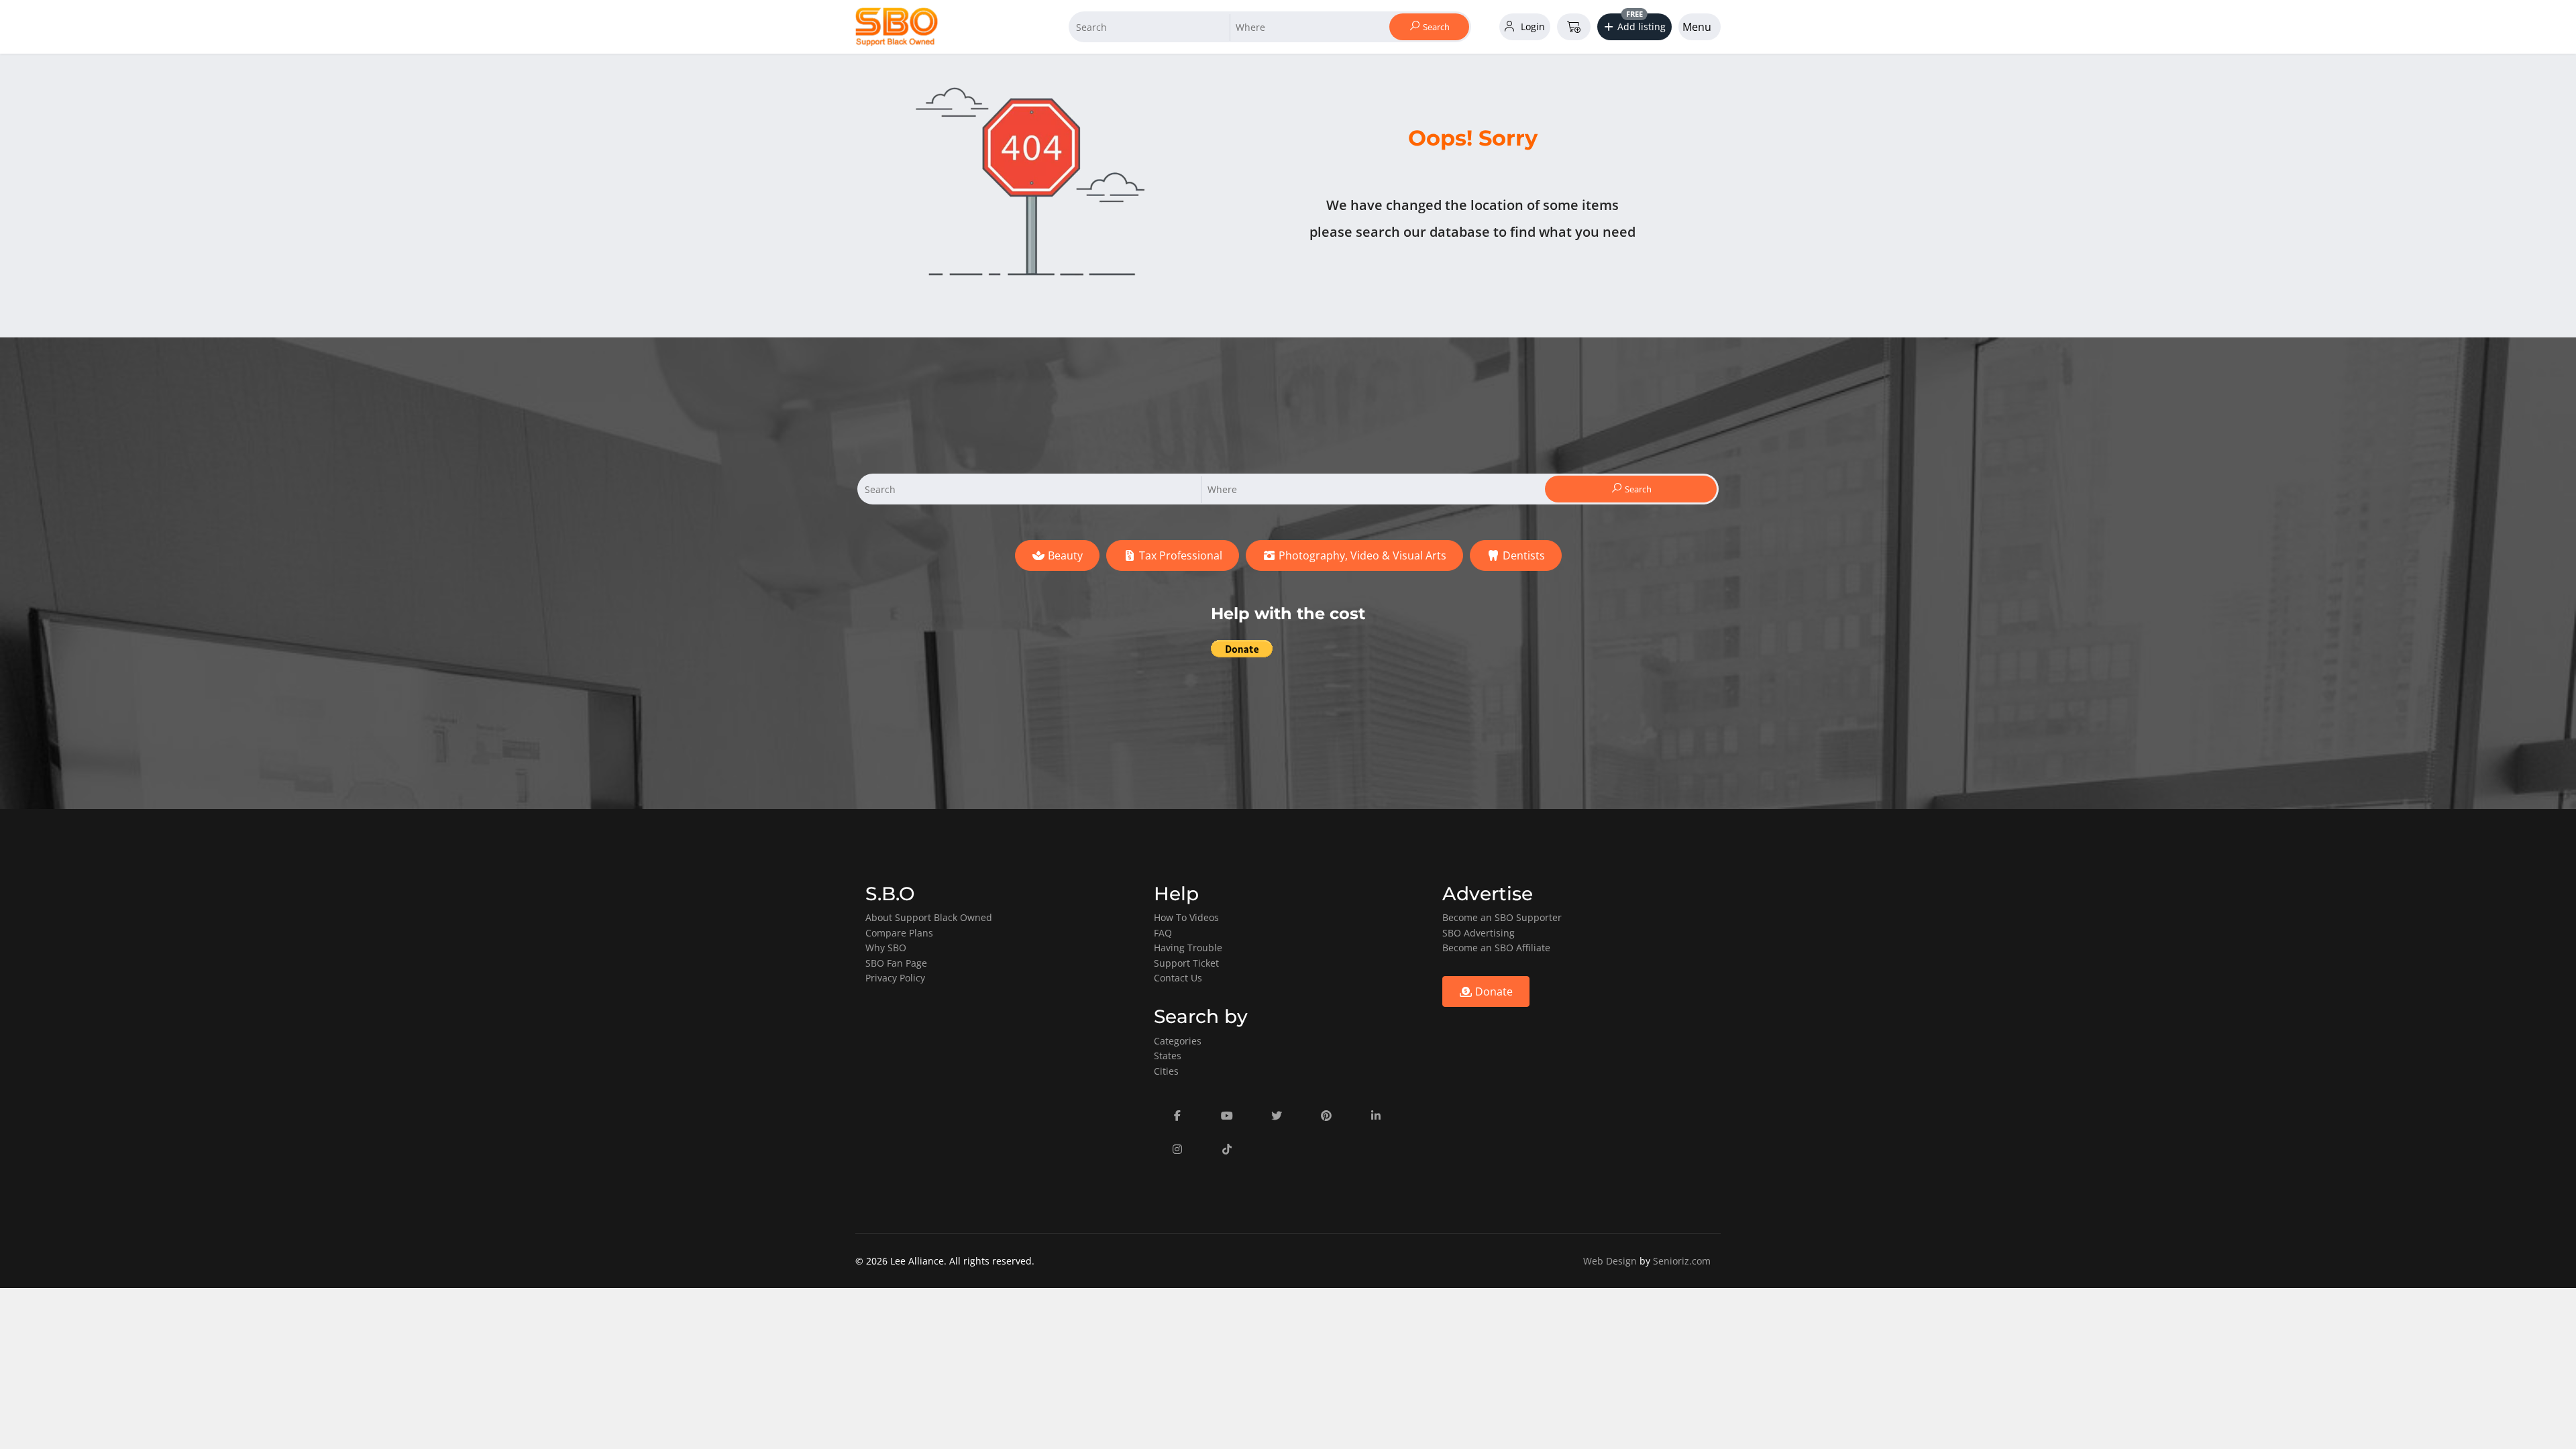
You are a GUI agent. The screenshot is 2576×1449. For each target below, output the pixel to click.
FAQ (1163, 933)
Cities (1166, 1071)
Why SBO (886, 948)
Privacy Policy (895, 978)
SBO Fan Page (896, 963)
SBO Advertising (1479, 933)
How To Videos (1186, 917)
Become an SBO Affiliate (1496, 948)
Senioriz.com (1682, 1261)
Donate (1493, 991)
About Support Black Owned (929, 917)
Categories (1178, 1041)
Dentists (1522, 555)
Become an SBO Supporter (1502, 917)
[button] (1635, 27)
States (1168, 1056)
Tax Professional (1179, 555)
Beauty (1064, 555)
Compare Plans (899, 933)
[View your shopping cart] (1574, 27)
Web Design (1610, 1261)
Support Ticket (1186, 963)
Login (1532, 26)
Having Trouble (1188, 948)
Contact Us (1178, 978)
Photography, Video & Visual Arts (1361, 555)
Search (1435, 27)
